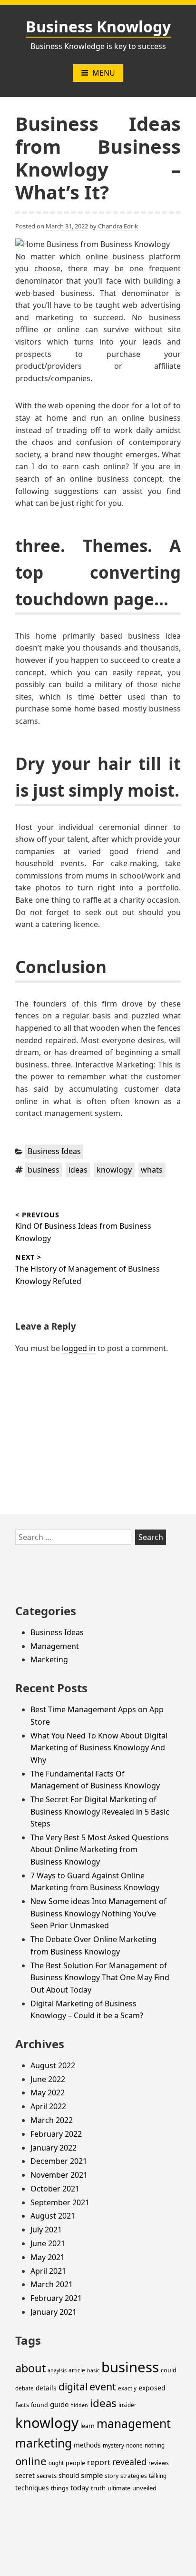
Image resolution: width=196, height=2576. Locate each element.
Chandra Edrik (118, 226)
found (39, 2405)
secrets (47, 2476)
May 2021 (48, 2257)
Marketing (49, 1659)
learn (88, 2426)
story (112, 2476)
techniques (32, 2488)
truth (98, 2488)
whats (152, 1170)
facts (22, 2405)
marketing (44, 2443)
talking (158, 2476)
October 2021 (55, 2189)
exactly (127, 2388)
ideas (78, 1170)
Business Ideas (54, 1151)
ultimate (119, 2488)
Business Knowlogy (98, 26)
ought (56, 2463)
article (77, 2370)
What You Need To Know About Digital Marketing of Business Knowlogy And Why (99, 1748)
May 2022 (48, 2092)
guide (59, 2404)
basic (93, 2370)
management (134, 2423)
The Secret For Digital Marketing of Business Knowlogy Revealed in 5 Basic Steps (100, 1811)
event (103, 2386)
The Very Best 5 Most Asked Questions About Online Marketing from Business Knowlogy (100, 1850)
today (80, 2487)
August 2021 (53, 2216)
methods (87, 2445)
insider (127, 2405)
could (169, 2370)
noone (134, 2445)
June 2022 (48, 2079)
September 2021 (60, 2202)
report (99, 2462)
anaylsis (57, 2370)
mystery (113, 2445)
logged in (79, 1348)
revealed (129, 2462)
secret (25, 2475)
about (30, 2368)
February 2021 (56, 2298)
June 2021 (48, 2243)
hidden (79, 2405)
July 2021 (46, 2230)
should (69, 2475)
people (75, 2463)
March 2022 (52, 2120)
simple (92, 2475)
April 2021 (48, 2271)
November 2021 (59, 2175)
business (44, 1170)
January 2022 (54, 2148)
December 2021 (59, 2161)
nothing (155, 2445)
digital (73, 2387)
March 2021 (52, 2284)
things (60, 2488)
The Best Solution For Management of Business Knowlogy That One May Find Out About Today (100, 1978)
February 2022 (56, 2134)
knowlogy (114, 1170)
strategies (134, 2476)
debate (24, 2388)
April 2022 (48, 2106)
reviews (159, 2463)
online (31, 2461)
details (46, 2388)
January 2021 (54, 2312)
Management (55, 1646)
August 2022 (53, 2065)
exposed (152, 2388)
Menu (104, 73)
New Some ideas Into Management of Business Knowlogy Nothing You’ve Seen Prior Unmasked (98, 1913)
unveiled (144, 2488)
